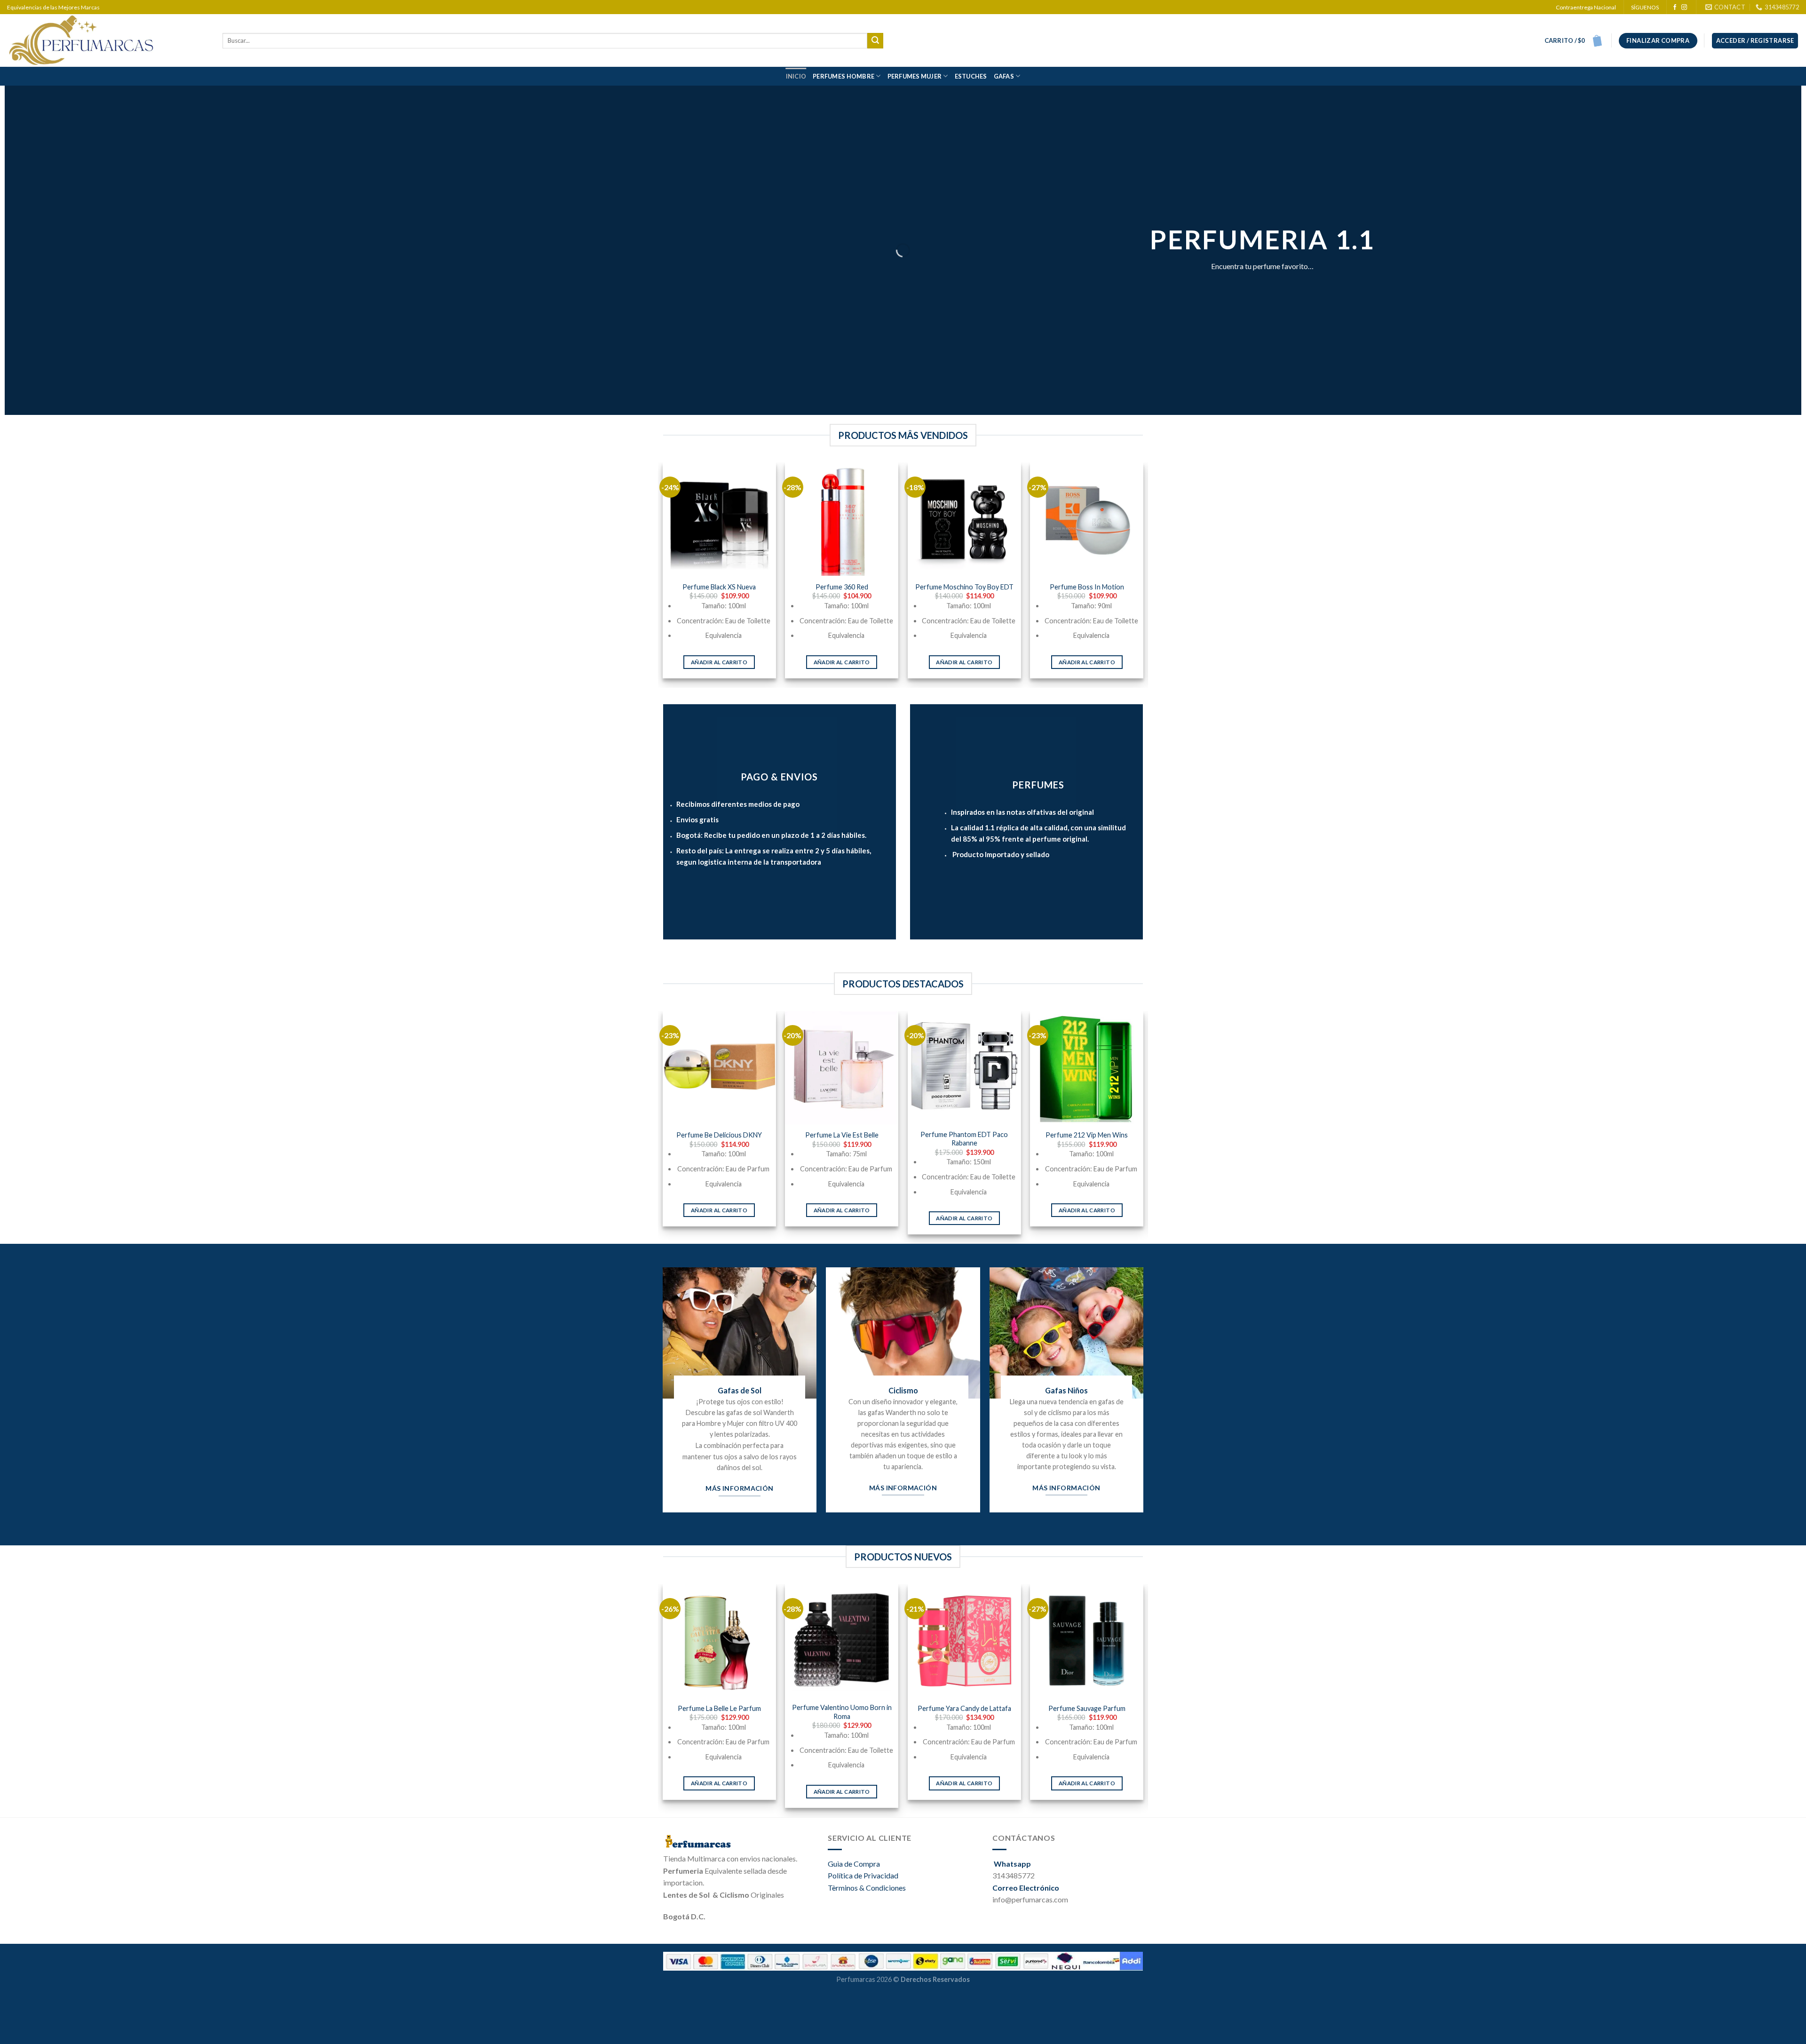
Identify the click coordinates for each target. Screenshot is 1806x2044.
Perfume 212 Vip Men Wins (1087, 1135)
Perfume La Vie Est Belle (842, 1135)
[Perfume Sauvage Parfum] (1087, 1641)
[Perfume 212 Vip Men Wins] (1087, 1068)
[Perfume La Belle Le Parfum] (719, 1641)
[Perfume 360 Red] (842, 519)
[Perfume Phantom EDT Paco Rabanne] (964, 1068)
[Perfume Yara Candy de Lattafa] (964, 1641)
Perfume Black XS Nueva (719, 587)
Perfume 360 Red (842, 587)
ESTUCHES (971, 76)
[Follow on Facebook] (1675, 8)
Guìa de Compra (854, 1864)
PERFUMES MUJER (915, 76)
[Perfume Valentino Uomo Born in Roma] (842, 1641)
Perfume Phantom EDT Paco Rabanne (964, 1139)
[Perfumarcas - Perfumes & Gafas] (108, 40)
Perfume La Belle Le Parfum (719, 1708)
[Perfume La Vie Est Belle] (842, 1068)
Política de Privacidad (863, 1875)
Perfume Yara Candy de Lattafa (964, 1708)
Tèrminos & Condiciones (867, 1888)
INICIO (796, 76)
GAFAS (1004, 76)
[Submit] (875, 41)
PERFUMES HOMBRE (844, 76)
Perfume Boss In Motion (1087, 587)
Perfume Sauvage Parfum (1087, 1708)
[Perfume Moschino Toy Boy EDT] (964, 519)
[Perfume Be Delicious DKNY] (719, 1068)
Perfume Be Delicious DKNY (719, 1135)
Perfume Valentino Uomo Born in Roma (842, 1712)
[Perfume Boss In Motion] (1087, 519)
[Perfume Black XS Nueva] (719, 519)
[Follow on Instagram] (1684, 8)
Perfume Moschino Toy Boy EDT (964, 587)
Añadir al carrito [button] (719, 662)
